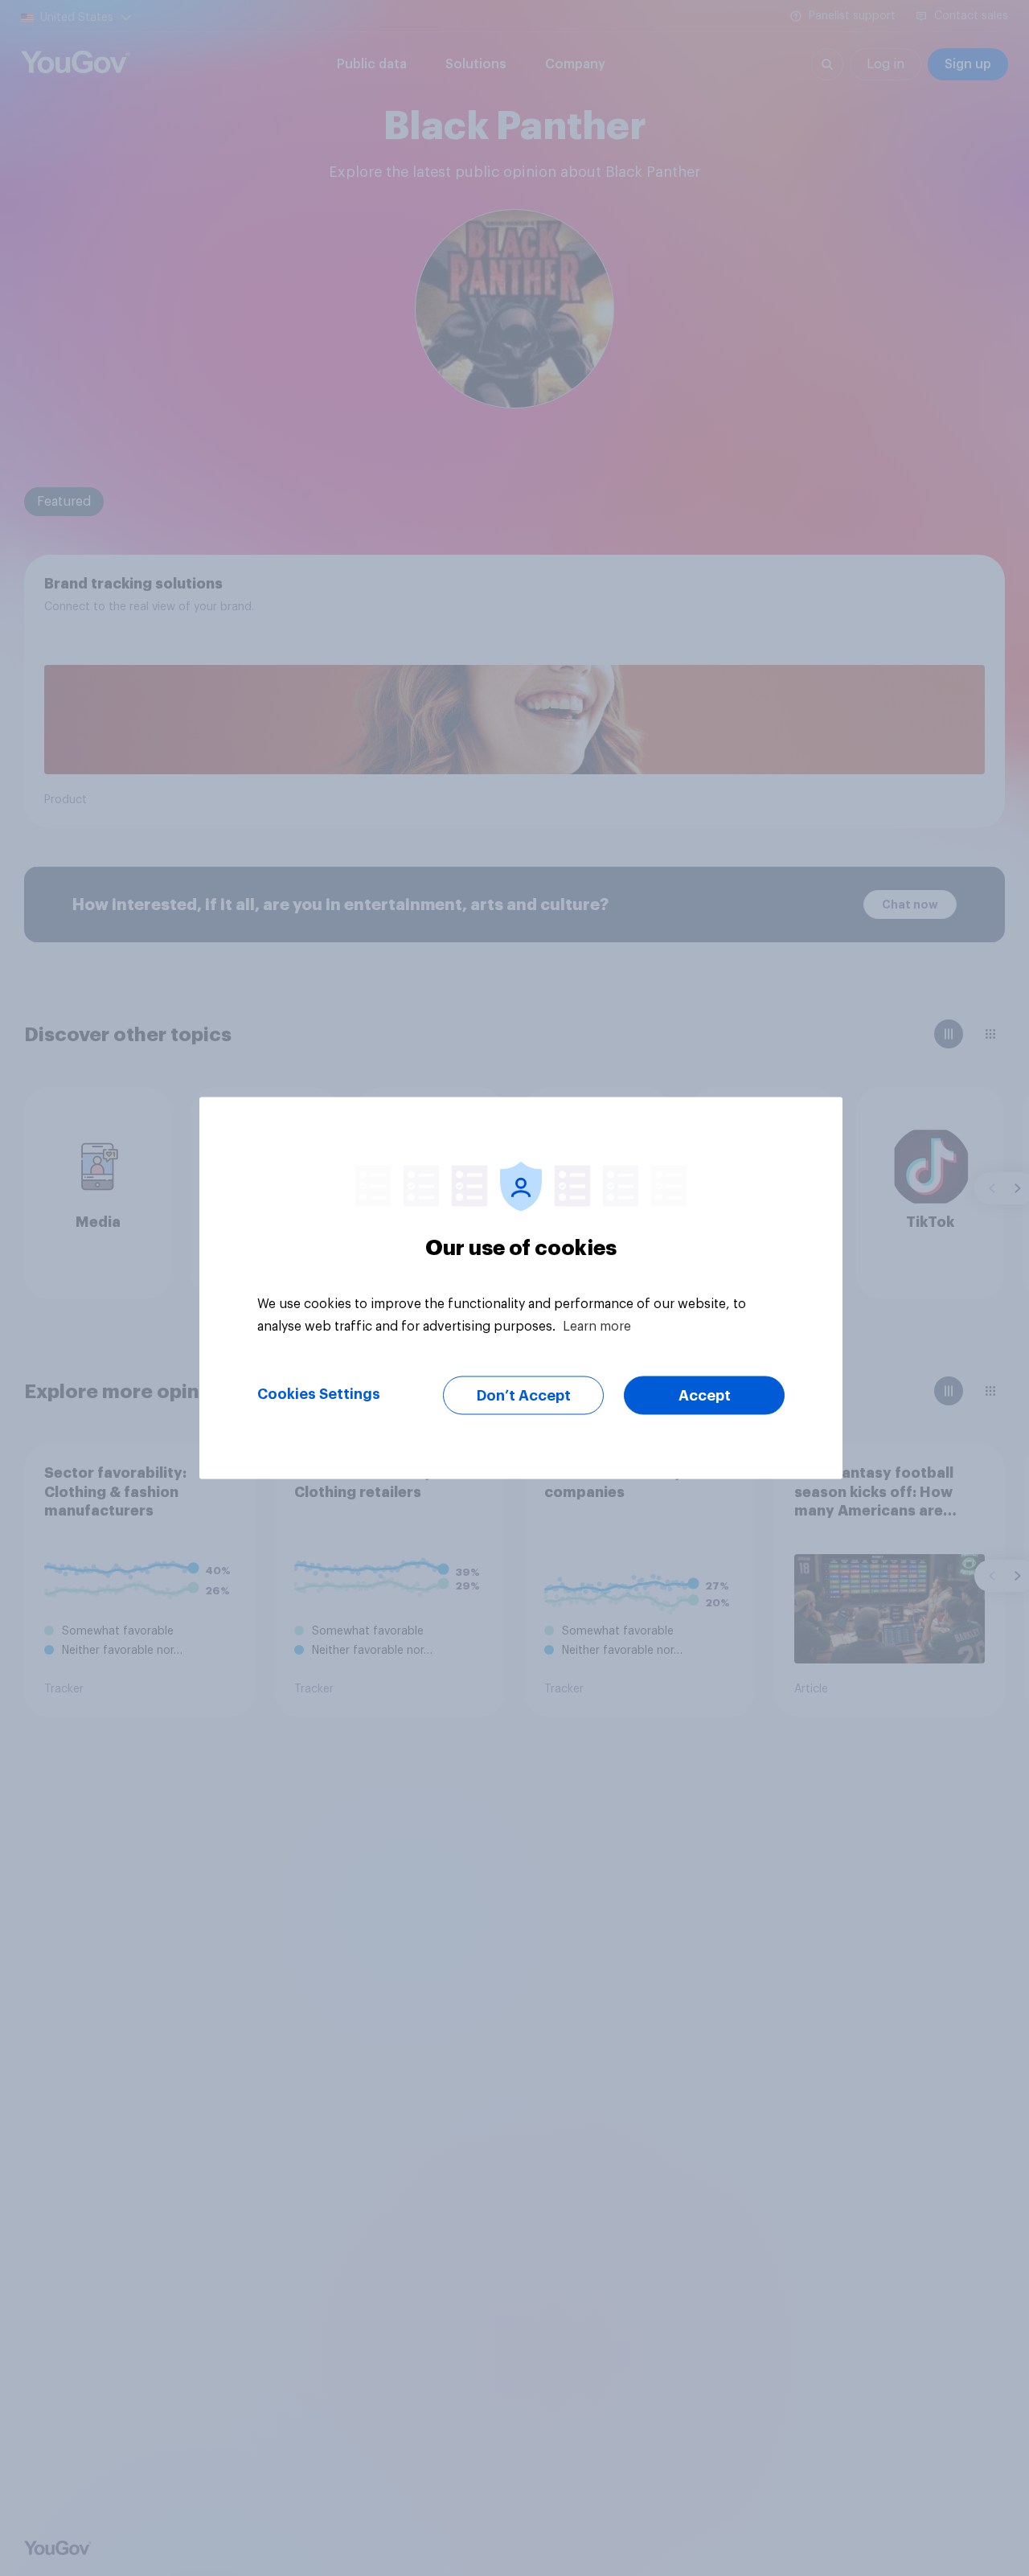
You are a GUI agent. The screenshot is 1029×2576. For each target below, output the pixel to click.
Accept (705, 1396)
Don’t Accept (524, 1396)
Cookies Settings (319, 1394)
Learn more (597, 1327)
